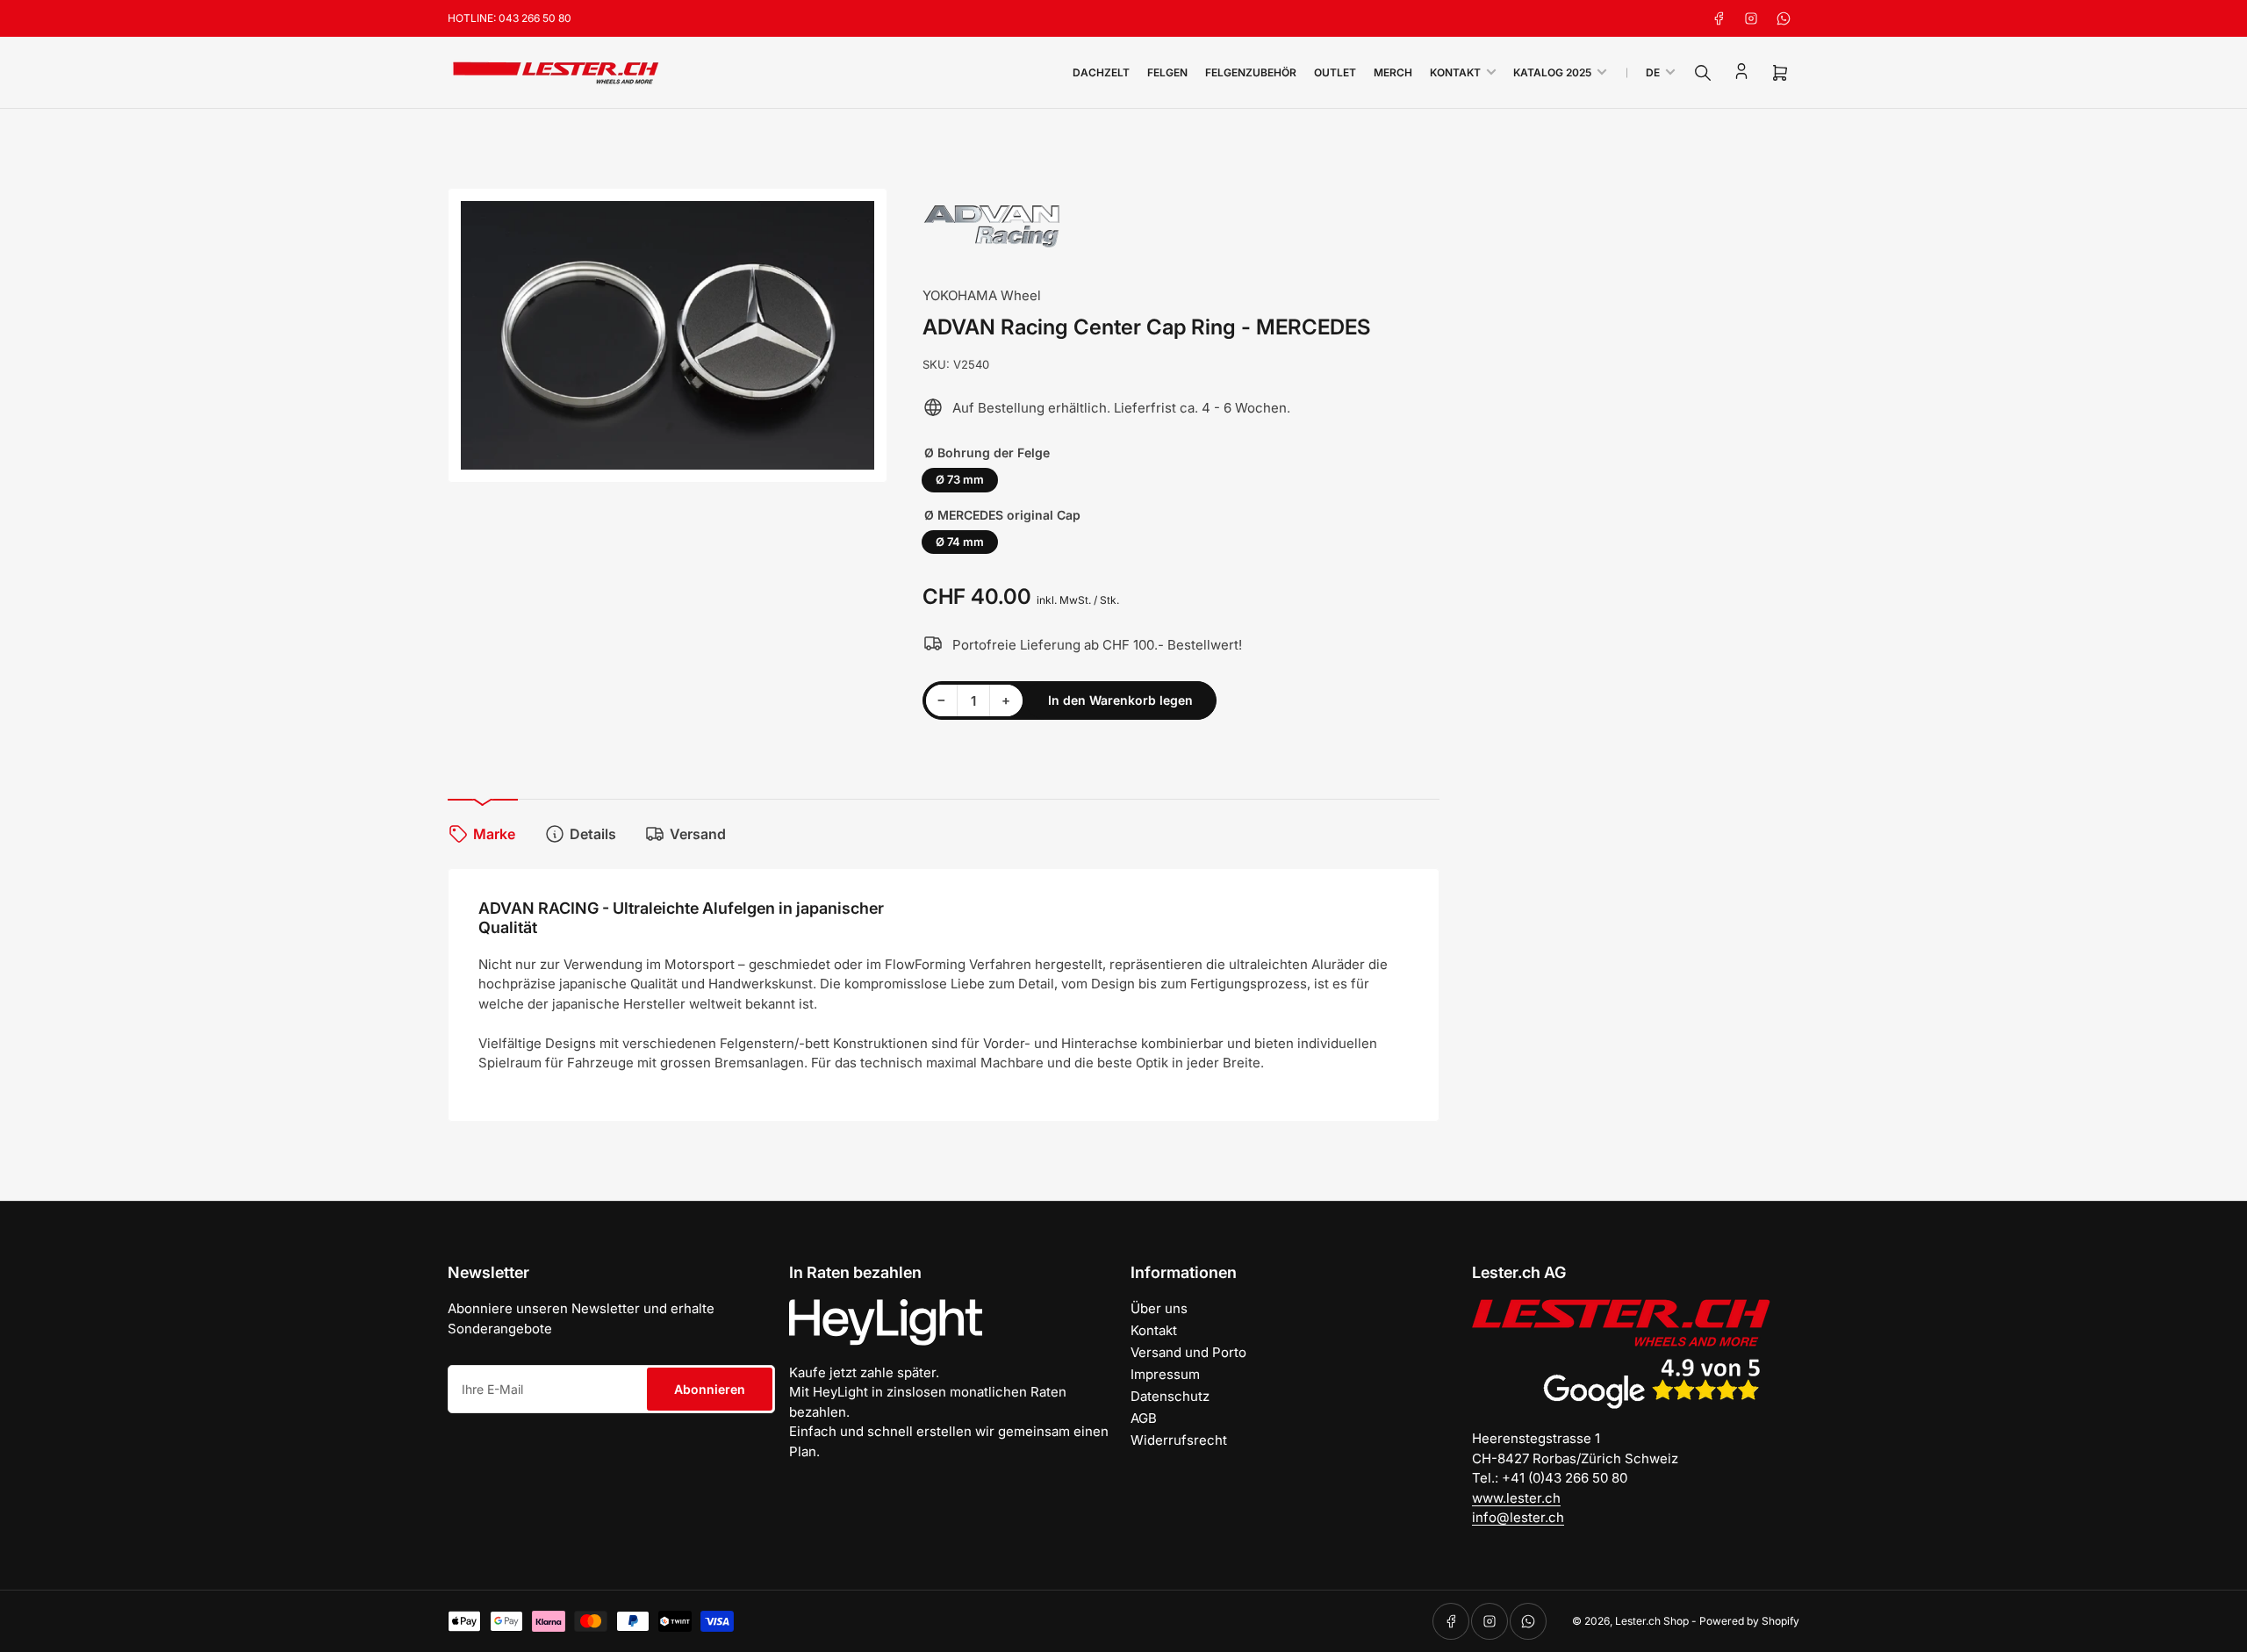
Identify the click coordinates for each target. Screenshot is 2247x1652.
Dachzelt (1101, 72)
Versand (698, 834)
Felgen (1167, 72)
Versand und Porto (1188, 1352)
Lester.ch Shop (1652, 1621)
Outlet (1335, 72)
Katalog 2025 (1552, 72)
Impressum (1165, 1374)
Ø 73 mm (960, 479)
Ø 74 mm (960, 542)
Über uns (1159, 1308)
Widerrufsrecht (1179, 1440)
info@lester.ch (1518, 1517)
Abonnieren (710, 1389)
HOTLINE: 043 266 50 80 (510, 18)
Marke (494, 834)
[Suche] (1703, 73)
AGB (1144, 1418)
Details (593, 834)
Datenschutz (1170, 1396)
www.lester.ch (1516, 1498)
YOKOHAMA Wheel (982, 295)
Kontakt (1455, 72)
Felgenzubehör (1251, 72)
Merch (1393, 72)
